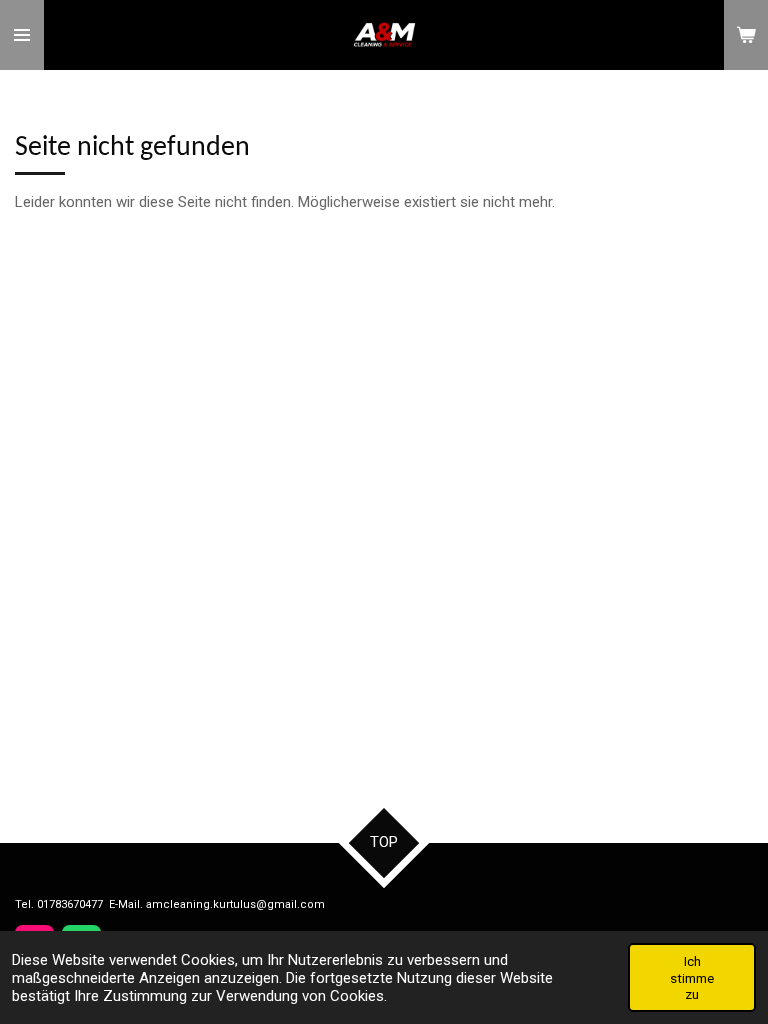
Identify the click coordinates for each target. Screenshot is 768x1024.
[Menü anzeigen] (22, 35)
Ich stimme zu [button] (692, 977)
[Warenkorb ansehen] (746, 35)
